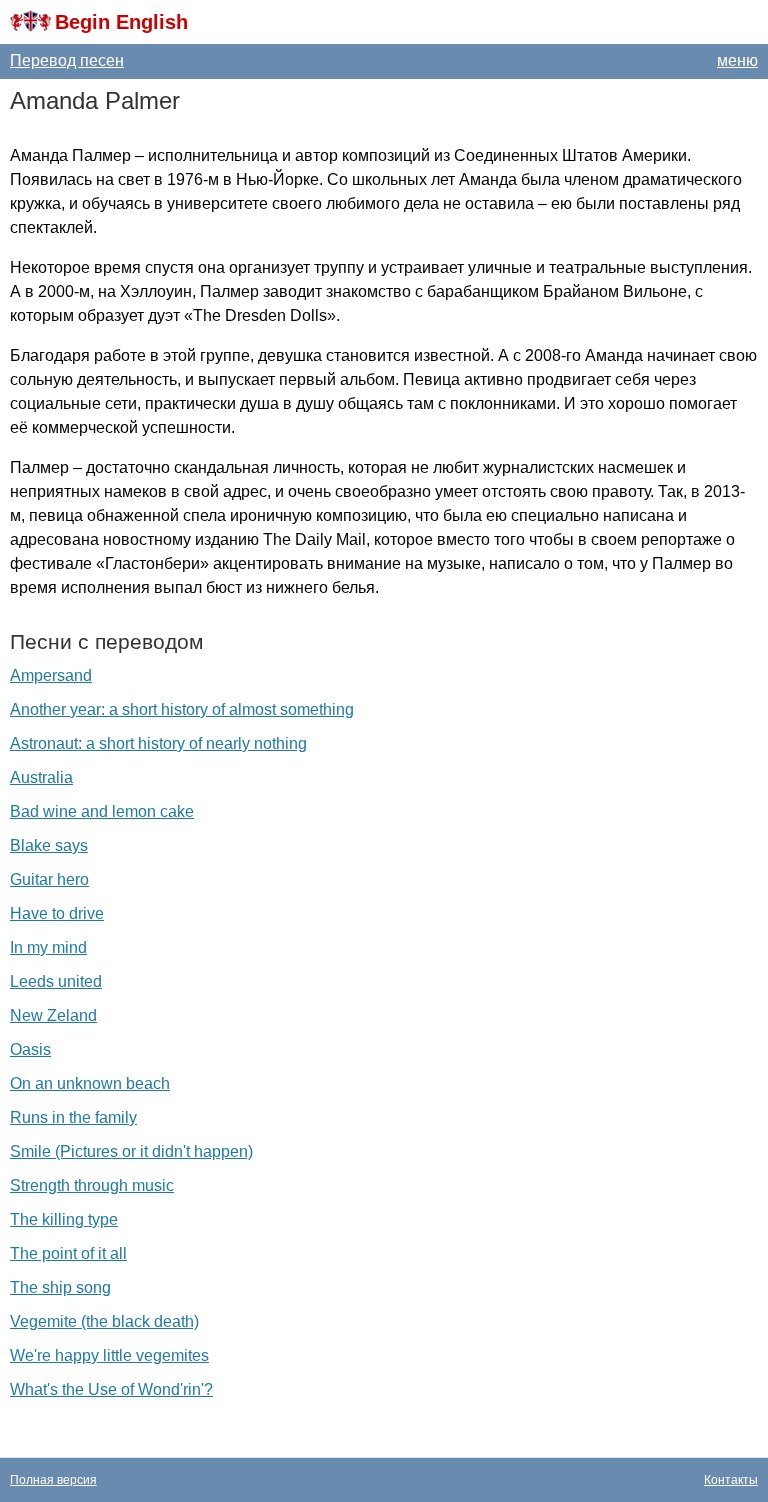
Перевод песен (67, 60)
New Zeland (53, 1015)
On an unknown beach (90, 1083)
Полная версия (53, 1480)
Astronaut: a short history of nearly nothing (158, 743)
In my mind (48, 947)
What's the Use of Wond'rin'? (111, 1389)
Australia (41, 777)
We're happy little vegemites (109, 1355)
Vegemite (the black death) (104, 1321)
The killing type (64, 1219)
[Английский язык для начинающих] (30, 22)
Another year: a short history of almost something (182, 709)
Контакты (731, 1480)
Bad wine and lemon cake (102, 811)
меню (737, 60)
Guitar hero (49, 879)
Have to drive (57, 913)
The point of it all (68, 1253)
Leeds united (56, 981)
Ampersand (51, 675)
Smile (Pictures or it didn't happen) (131, 1151)
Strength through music (92, 1185)
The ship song (60, 1287)
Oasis (30, 1049)
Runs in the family (73, 1117)
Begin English (121, 22)
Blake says (49, 845)
